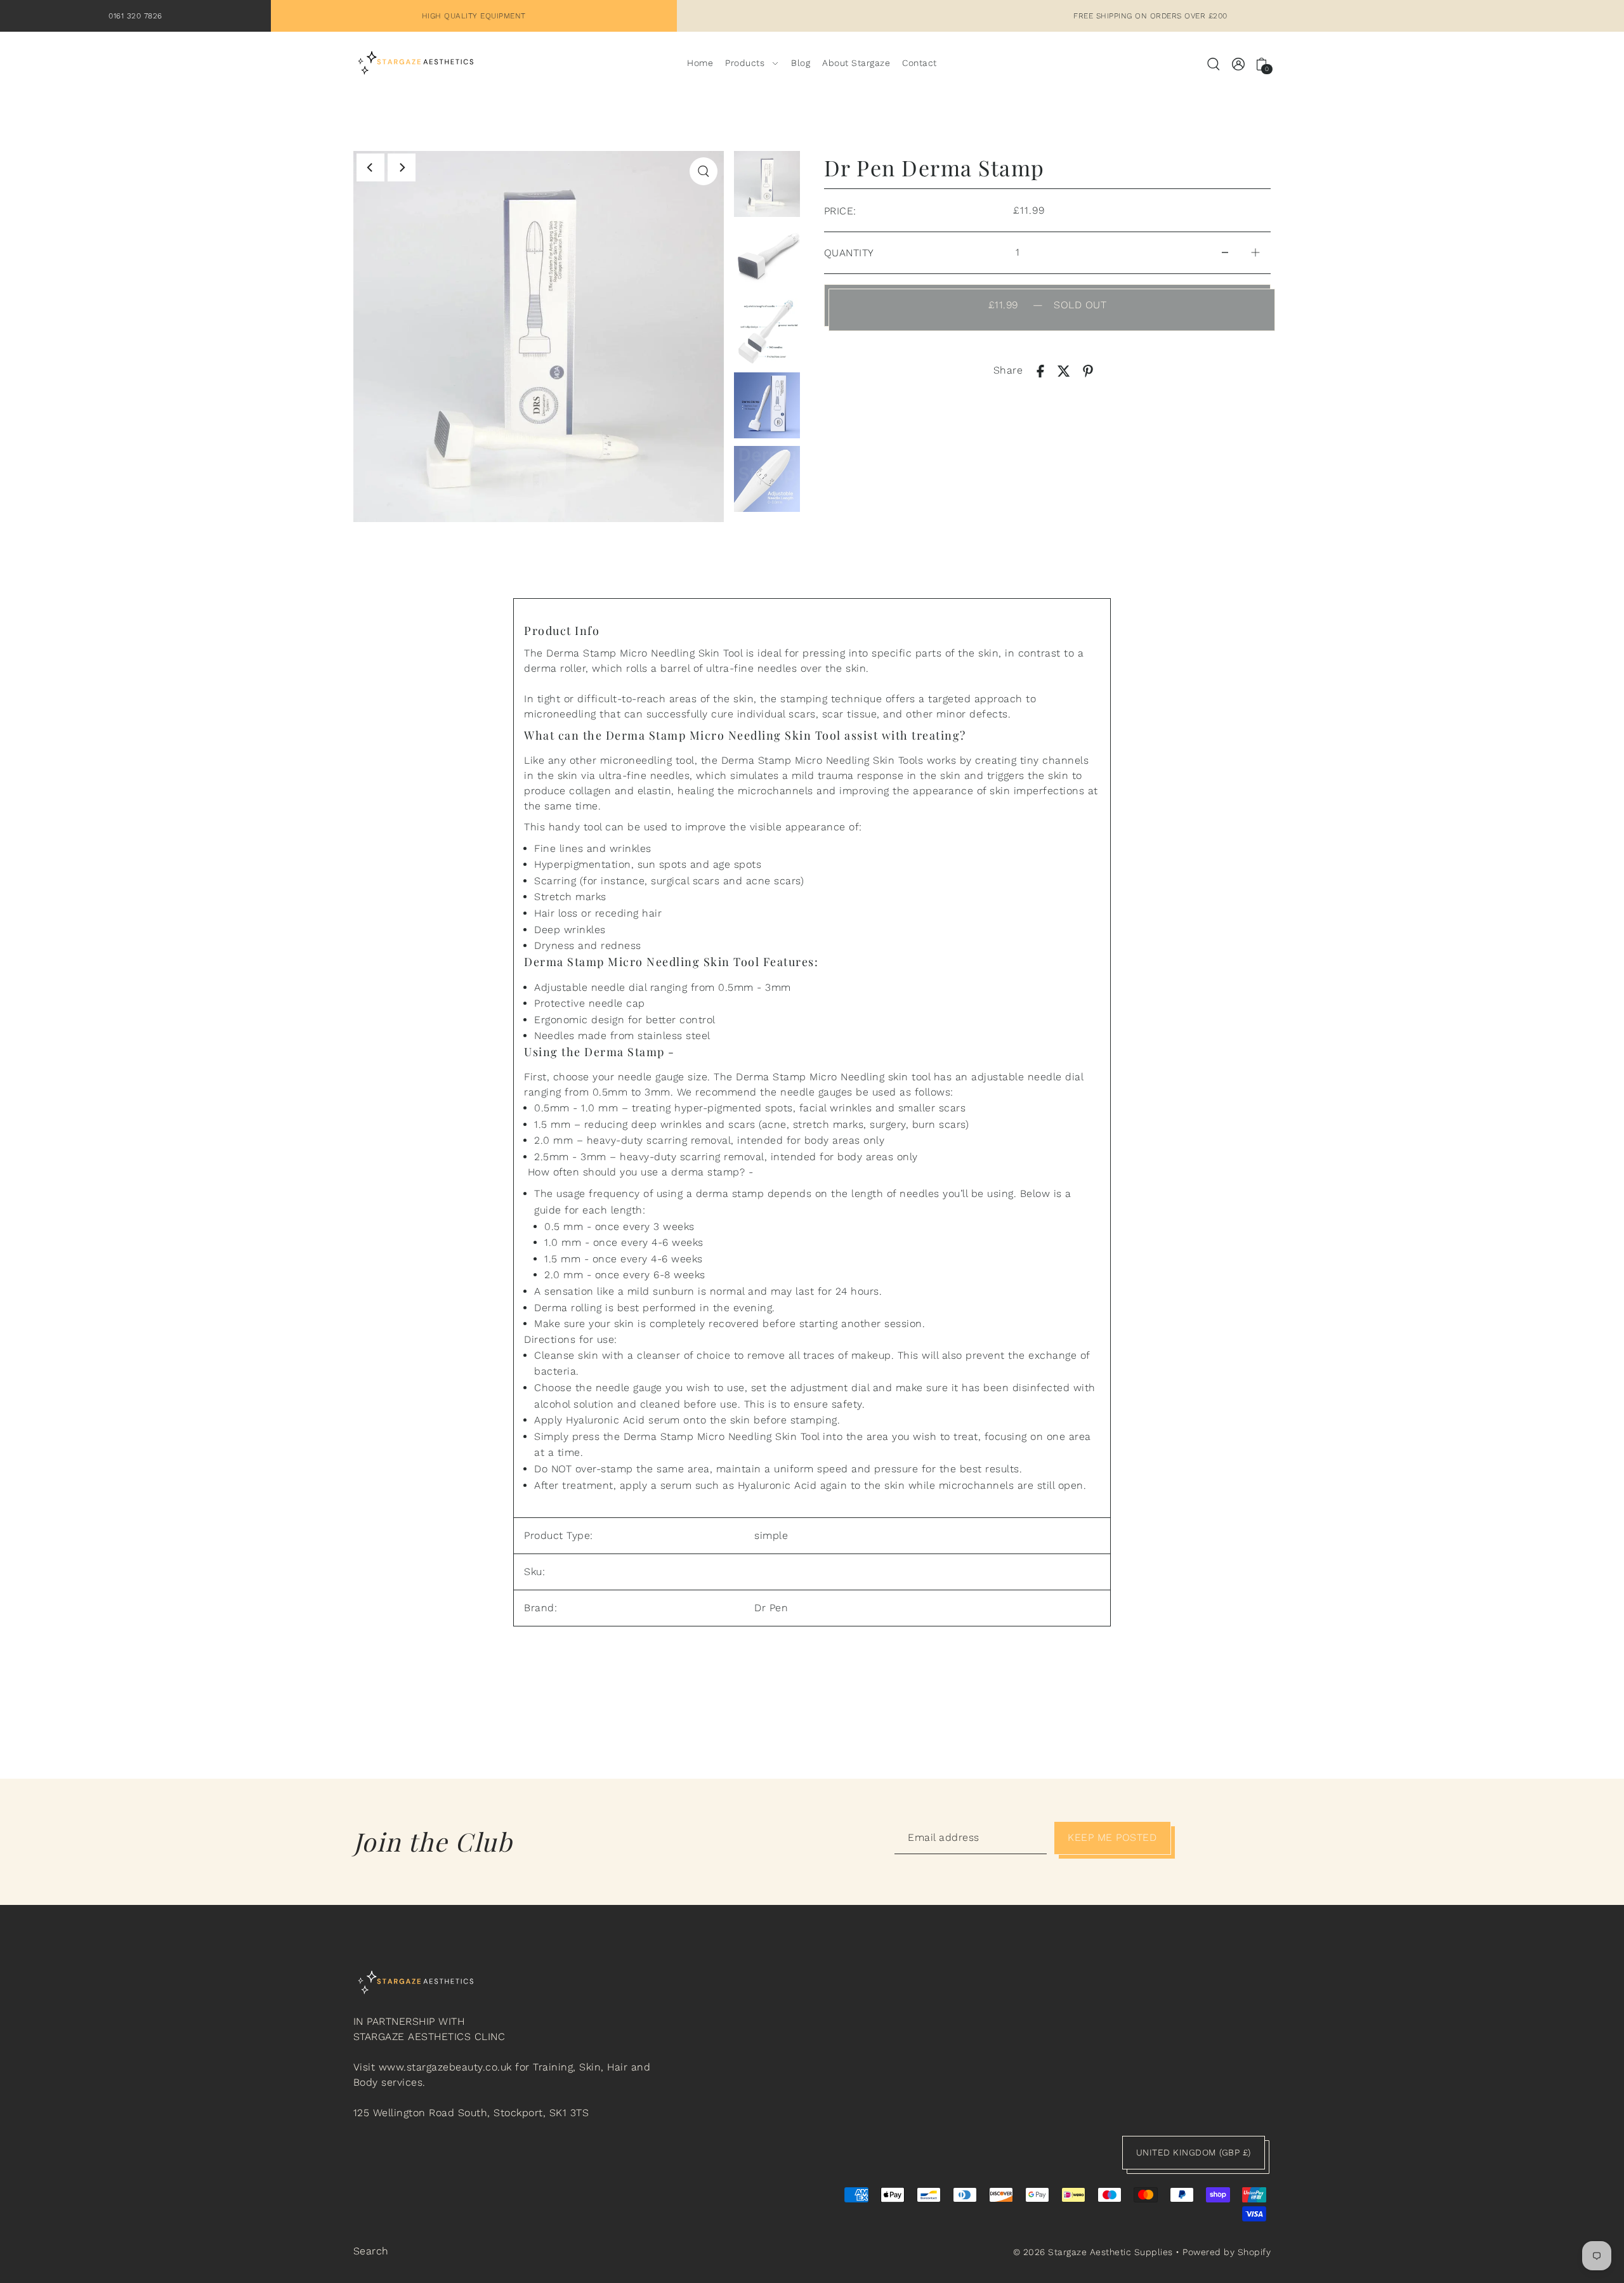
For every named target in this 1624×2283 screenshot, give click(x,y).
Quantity (849, 253)
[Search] (1214, 63)
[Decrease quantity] (1225, 253)
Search (371, 2251)
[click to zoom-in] (704, 171)
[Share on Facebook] (1040, 370)
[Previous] (370, 167)
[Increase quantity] (1255, 253)
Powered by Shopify (1227, 2252)
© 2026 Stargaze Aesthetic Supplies (1093, 2252)
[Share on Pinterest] (1088, 370)
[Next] (402, 167)
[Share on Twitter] (1064, 370)
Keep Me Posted (1112, 1837)
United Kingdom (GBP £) (1194, 2152)
